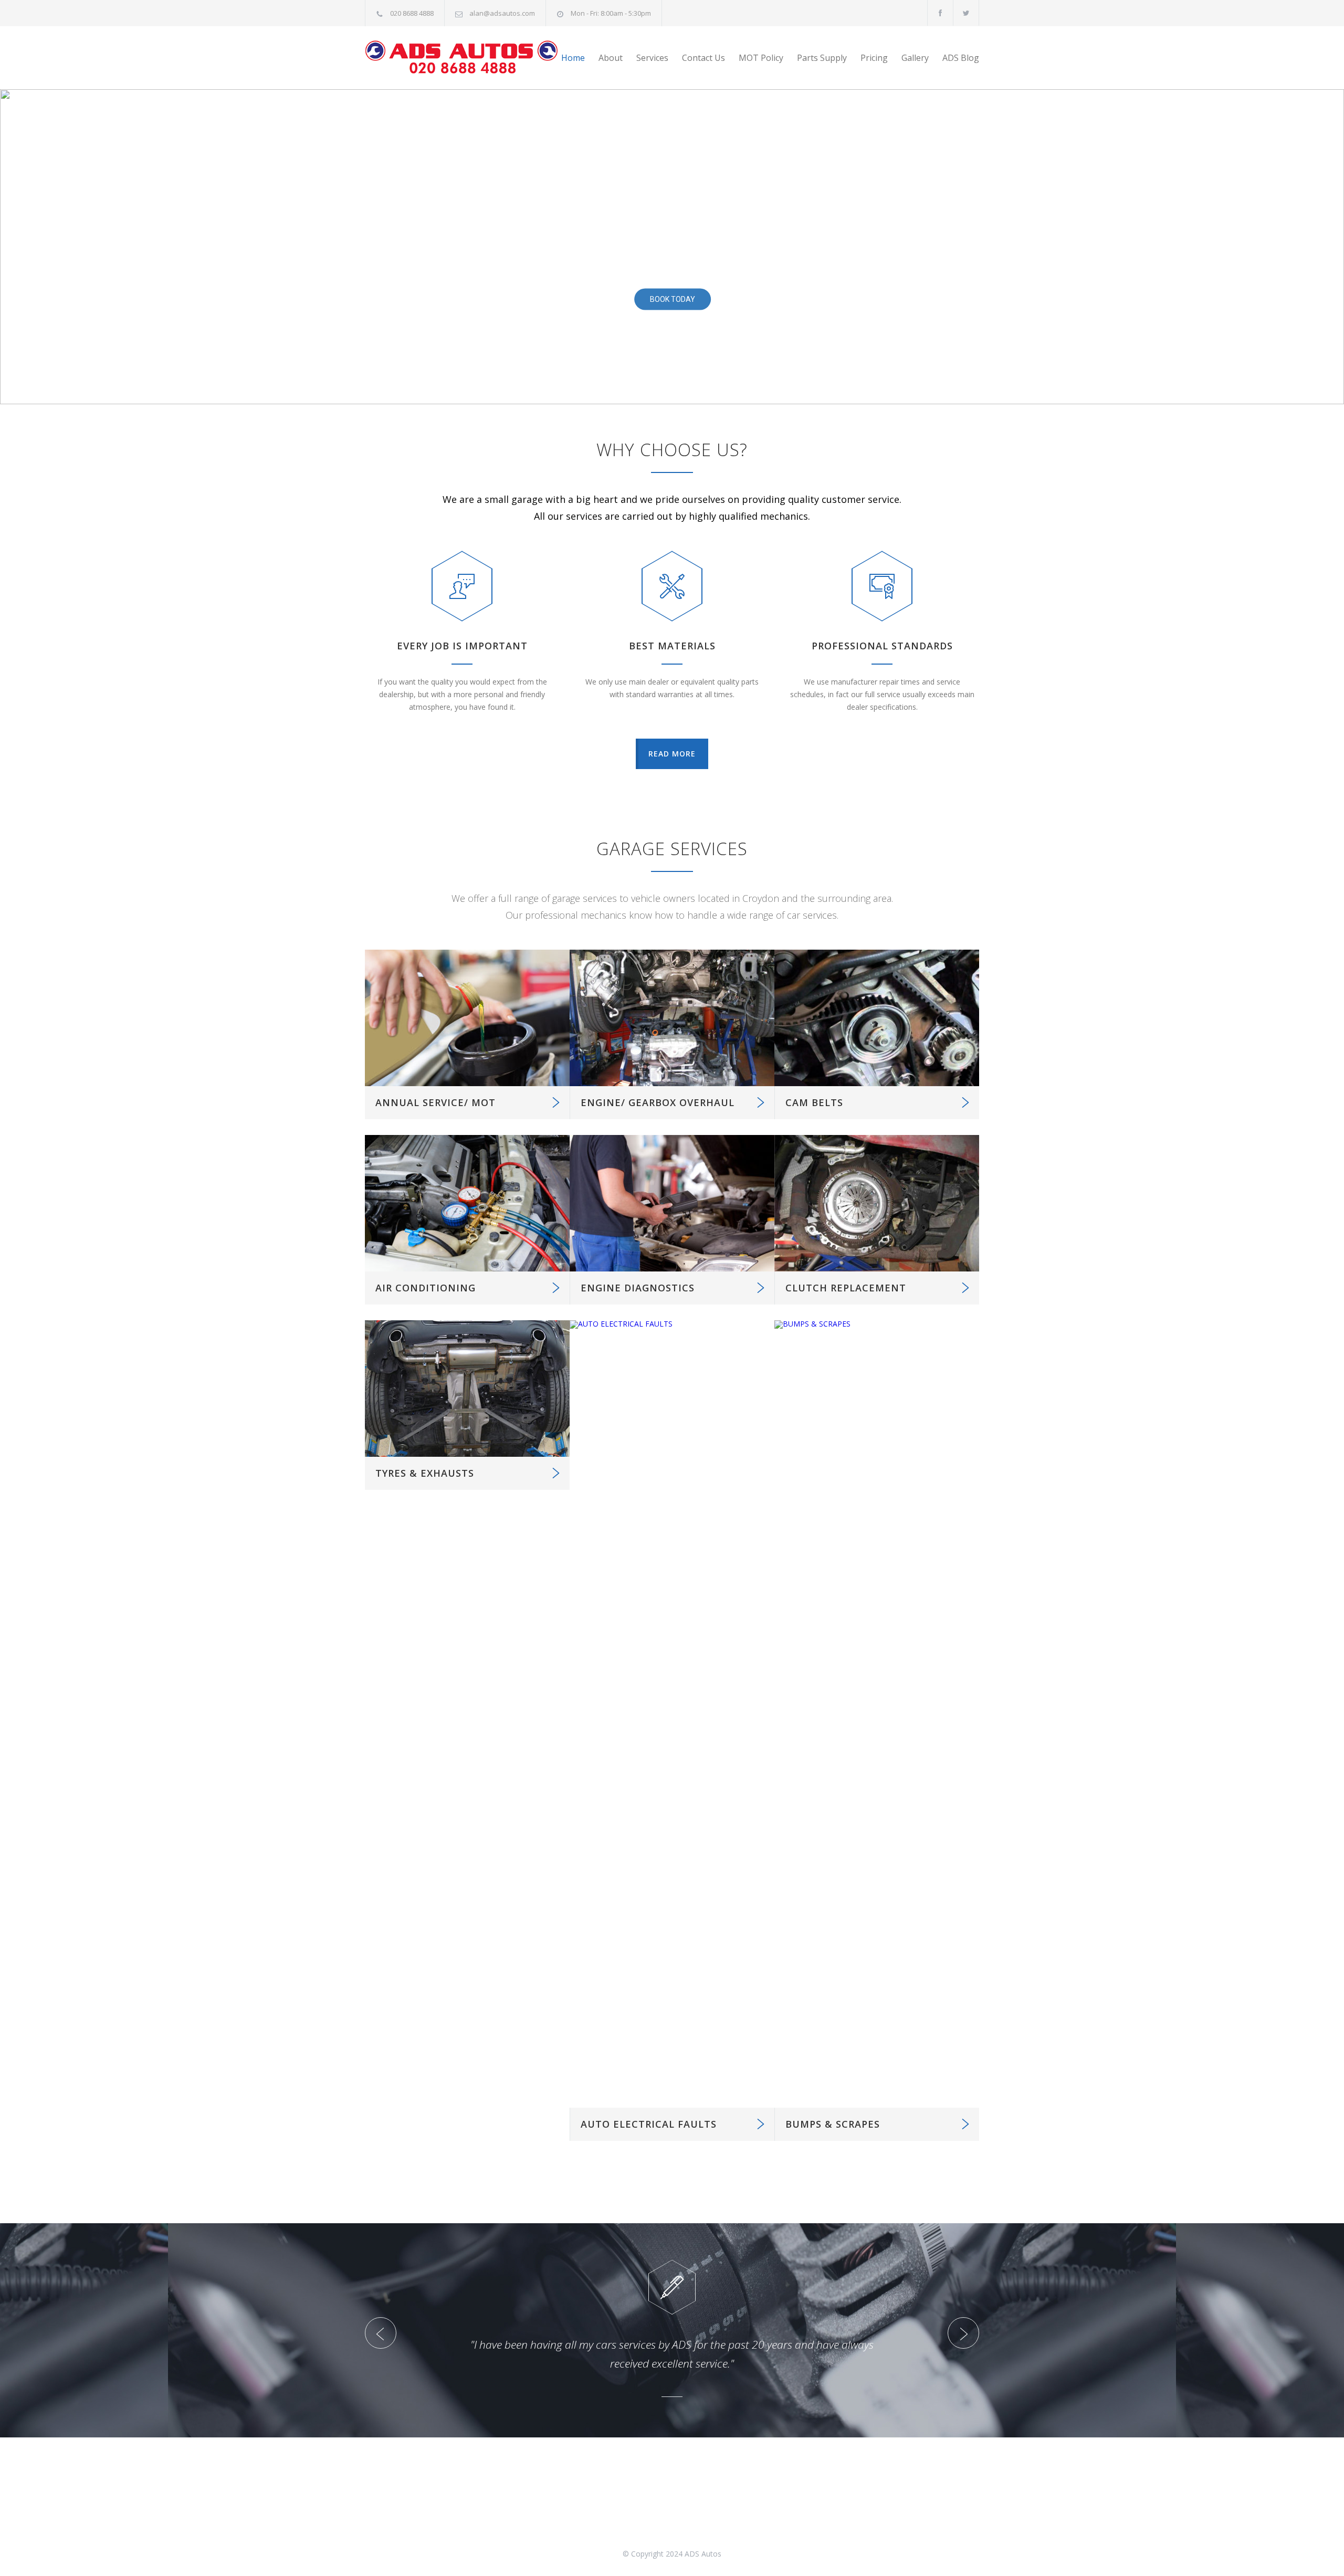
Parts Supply (822, 58)
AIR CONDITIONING (426, 1288)
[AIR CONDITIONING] (467, 1203)
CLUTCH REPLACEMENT (846, 1288)
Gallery (915, 58)
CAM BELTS (814, 1102)
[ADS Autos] (462, 58)
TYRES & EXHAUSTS (425, 1473)
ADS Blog (961, 58)
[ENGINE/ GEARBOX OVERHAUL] (672, 1018)
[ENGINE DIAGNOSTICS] (672, 1203)
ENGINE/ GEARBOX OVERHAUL (658, 1102)
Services (652, 58)
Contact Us (703, 58)
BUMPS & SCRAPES (833, 2124)
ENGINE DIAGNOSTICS (638, 1288)
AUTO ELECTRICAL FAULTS (649, 2124)
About (611, 58)
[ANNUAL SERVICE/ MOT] (467, 1018)
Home (573, 58)
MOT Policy (761, 58)
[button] (16, 247)
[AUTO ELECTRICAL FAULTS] (672, 1714)
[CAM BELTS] (877, 1018)
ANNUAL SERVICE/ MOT (435, 1102)
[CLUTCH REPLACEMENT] (877, 1203)
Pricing (874, 58)
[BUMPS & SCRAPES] (877, 1714)
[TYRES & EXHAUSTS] (467, 1389)
